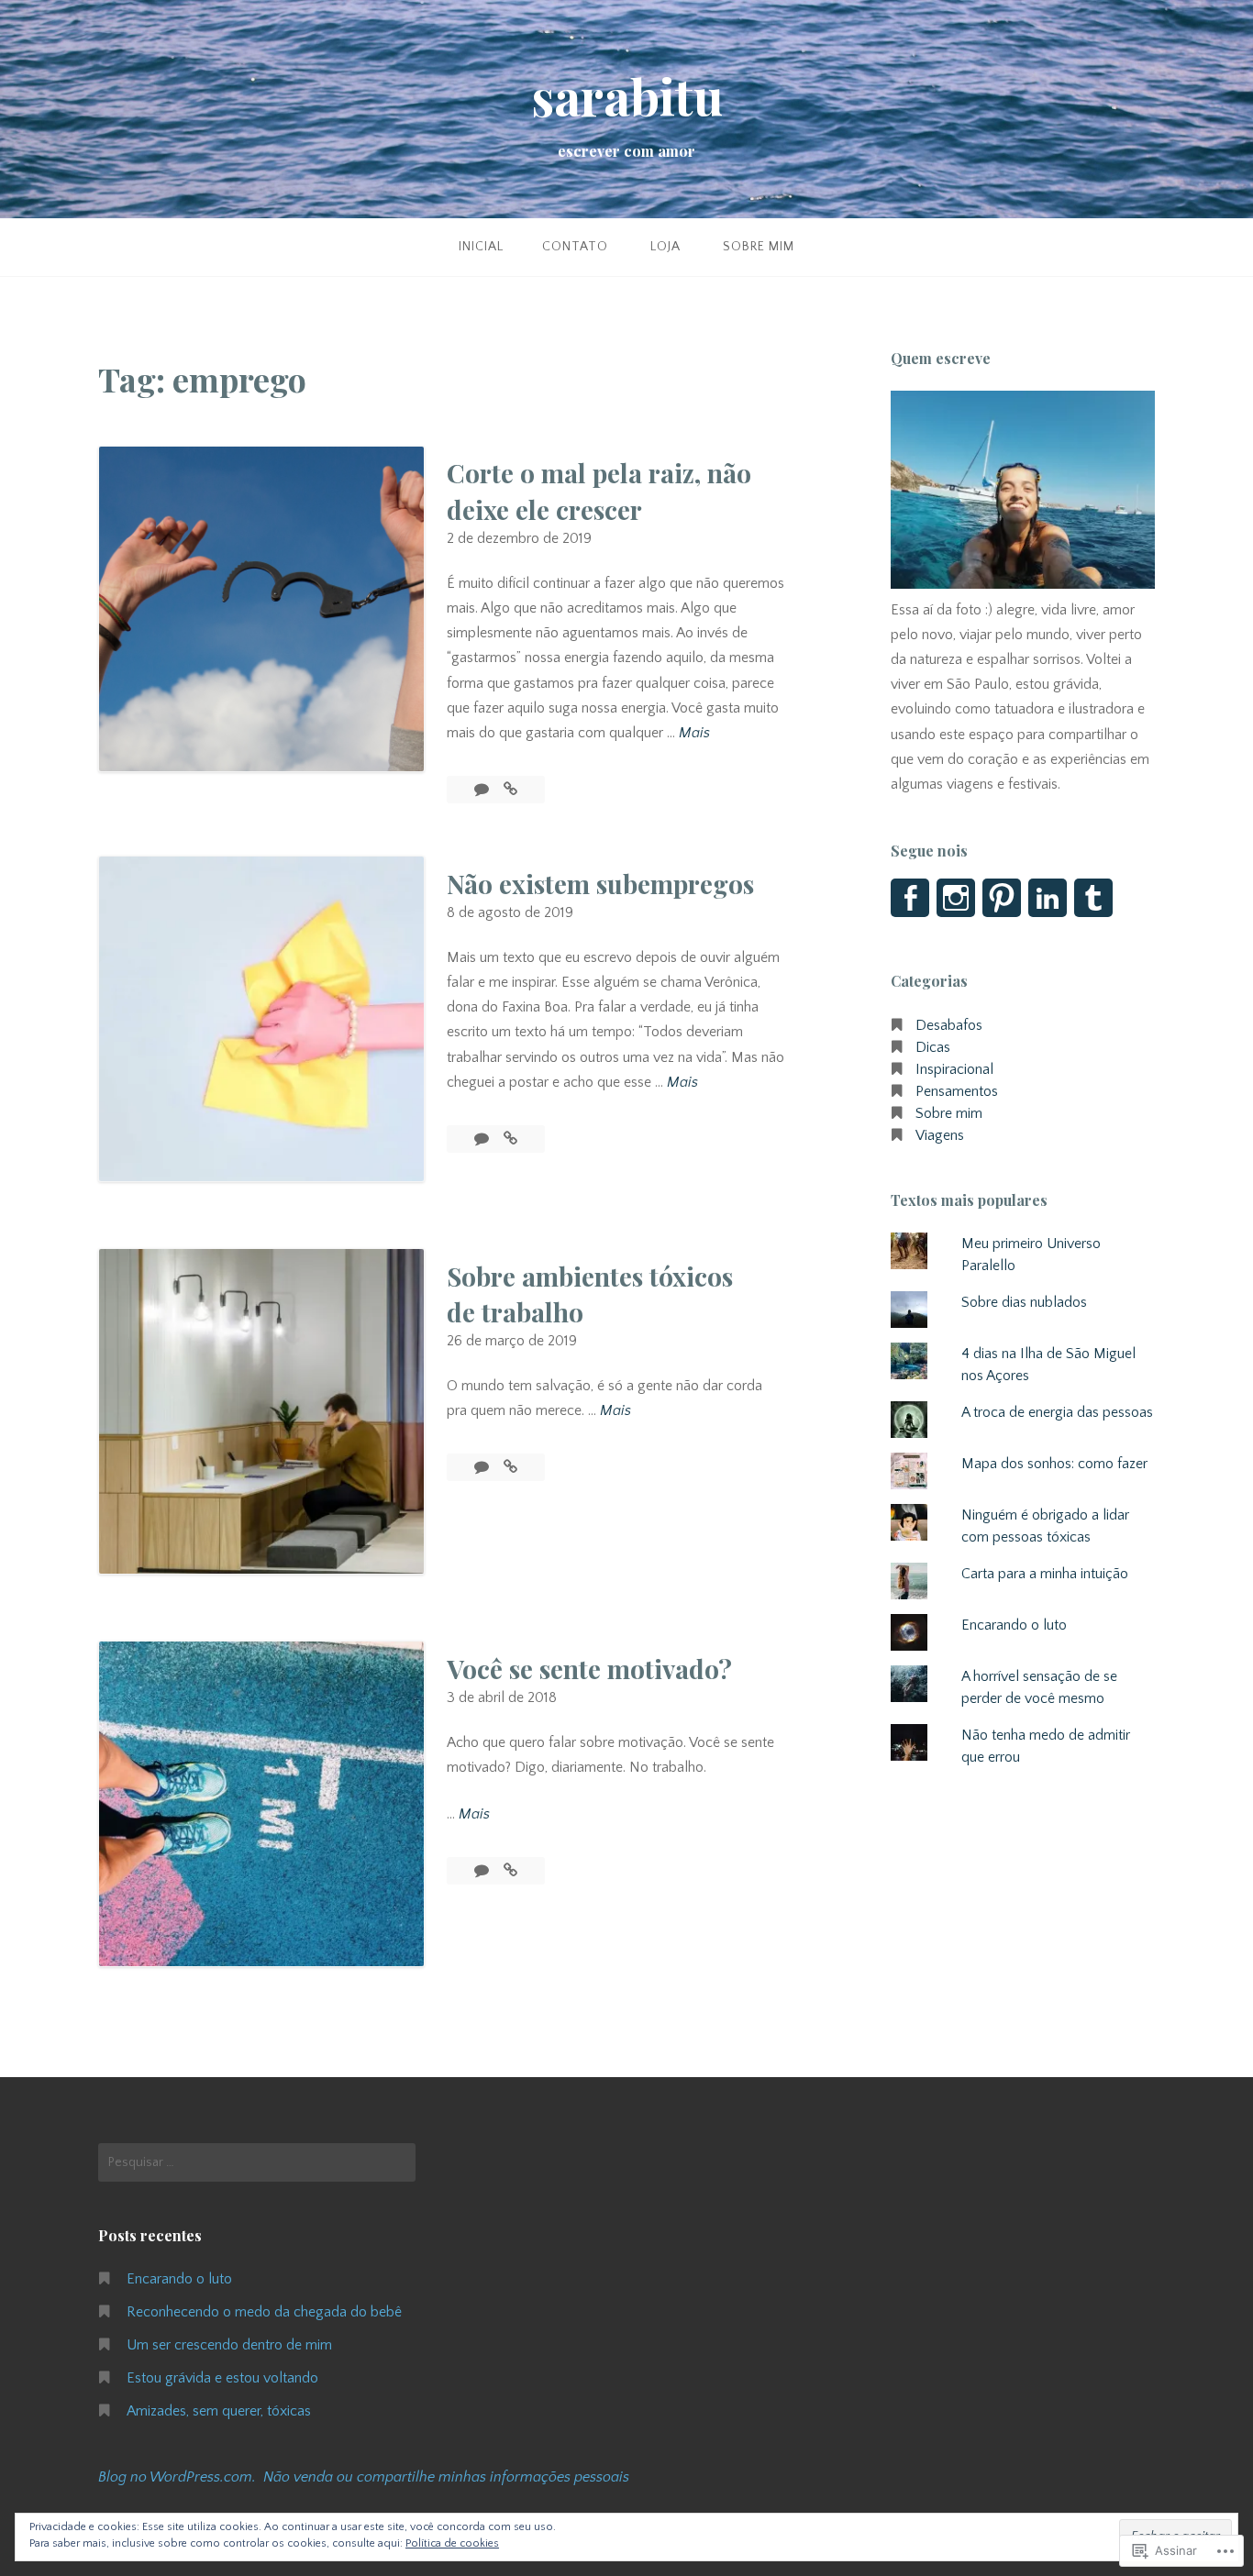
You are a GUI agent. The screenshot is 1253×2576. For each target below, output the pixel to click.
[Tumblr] (1093, 898)
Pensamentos (957, 1091)
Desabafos (949, 1025)
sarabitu (627, 96)
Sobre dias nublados (1024, 1302)
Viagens (940, 1135)
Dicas (933, 1047)
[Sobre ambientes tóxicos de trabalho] (510, 1467)
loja (665, 247)
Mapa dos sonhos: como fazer (1054, 1464)
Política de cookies (452, 2543)
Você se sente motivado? (589, 1669)
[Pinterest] (1002, 898)
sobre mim (759, 247)
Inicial (481, 247)
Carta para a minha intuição (1045, 1574)
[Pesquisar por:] (257, 2162)
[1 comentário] (483, 1871)
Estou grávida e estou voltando (222, 2378)
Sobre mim (949, 1113)
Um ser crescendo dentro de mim (229, 2345)
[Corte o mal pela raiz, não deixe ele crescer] (510, 790)
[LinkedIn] (1048, 898)
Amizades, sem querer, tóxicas (219, 2411)
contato (575, 247)
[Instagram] (956, 898)
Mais (694, 735)
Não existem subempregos (600, 884)
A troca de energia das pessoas (1057, 1412)
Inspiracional (954, 1069)
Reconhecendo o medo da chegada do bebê (264, 2312)
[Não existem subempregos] (510, 1139)
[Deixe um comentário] (483, 790)
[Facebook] (910, 898)
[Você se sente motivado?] (510, 1871)
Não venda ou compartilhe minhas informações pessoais (446, 2477)
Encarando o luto (1014, 1625)
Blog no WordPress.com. (177, 2477)
